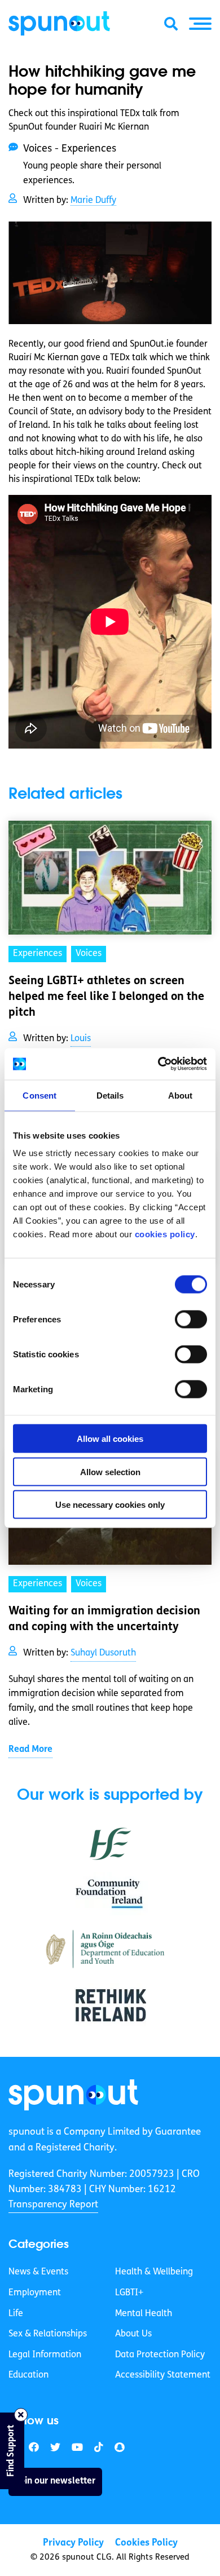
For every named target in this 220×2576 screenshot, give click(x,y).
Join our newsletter (55, 2481)
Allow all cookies (110, 1439)
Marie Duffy (93, 201)
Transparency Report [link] (53, 2205)
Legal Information (45, 2355)
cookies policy (165, 1234)
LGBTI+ (129, 2293)
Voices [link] (89, 954)
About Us (133, 2334)
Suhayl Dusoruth (103, 1653)
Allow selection (110, 1471)
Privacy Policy (73, 2543)
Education (28, 2375)
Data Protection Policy (160, 2355)
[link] (73, 2095)
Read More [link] (30, 1750)
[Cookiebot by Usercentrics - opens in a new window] (158, 1064)
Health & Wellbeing (154, 2272)
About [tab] (181, 1095)
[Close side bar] (21, 2415)
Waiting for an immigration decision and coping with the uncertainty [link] (104, 1619)
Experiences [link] (38, 954)
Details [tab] (110, 1095)
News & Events (38, 2272)
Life (16, 2314)
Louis (81, 1039)
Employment (35, 2293)
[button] (200, 24)
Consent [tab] (39, 1095)
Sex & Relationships (48, 2334)
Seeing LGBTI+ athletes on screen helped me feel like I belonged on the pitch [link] (106, 997)
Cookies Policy (146, 2543)
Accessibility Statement (163, 2375)
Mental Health (144, 2314)
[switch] (191, 1320)
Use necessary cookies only (110, 1505)
